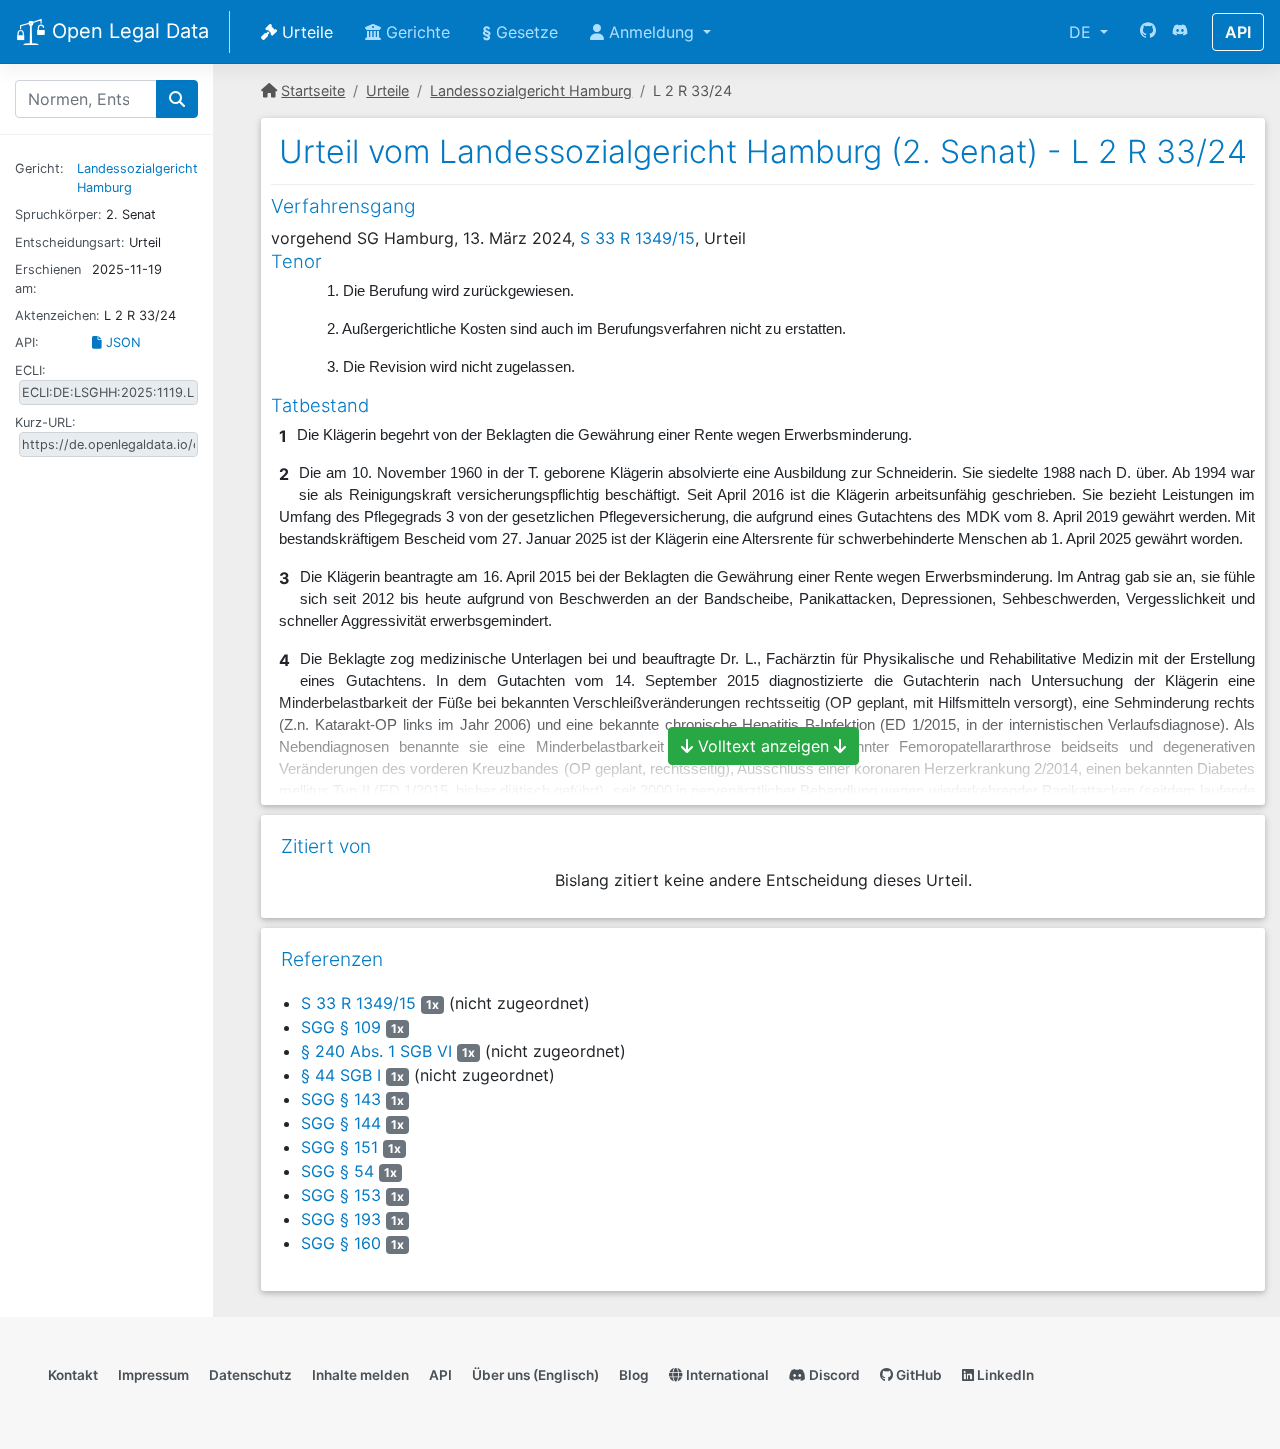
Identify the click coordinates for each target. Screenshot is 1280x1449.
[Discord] (1180, 32)
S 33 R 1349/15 (637, 238)
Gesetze (520, 32)
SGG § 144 (341, 1123)
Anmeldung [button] (651, 32)
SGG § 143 (341, 1099)
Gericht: (39, 168)
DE (1082, 32)
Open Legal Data (127, 31)
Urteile (305, 32)
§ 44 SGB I (341, 1075)
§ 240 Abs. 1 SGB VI (376, 1051)
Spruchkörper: (58, 214)
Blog (634, 1375)
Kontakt (73, 1375)
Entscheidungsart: (70, 242)
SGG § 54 (337, 1171)
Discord (833, 1375)
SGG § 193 (341, 1219)
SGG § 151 (339, 1147)
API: (27, 342)
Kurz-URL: (45, 422)
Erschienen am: (48, 279)
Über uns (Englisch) (535, 1375)
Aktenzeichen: (57, 315)
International (726, 1375)
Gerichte (415, 32)
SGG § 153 (341, 1195)
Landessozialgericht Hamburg (531, 90)
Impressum (153, 1375)
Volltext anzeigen (763, 746)
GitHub (917, 1375)
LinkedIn (1004, 1375)
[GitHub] (1148, 32)
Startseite (313, 90)
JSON (121, 342)
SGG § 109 (341, 1027)
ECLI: (30, 370)
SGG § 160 (341, 1243)
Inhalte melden (360, 1375)
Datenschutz (250, 1375)
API (1238, 32)
